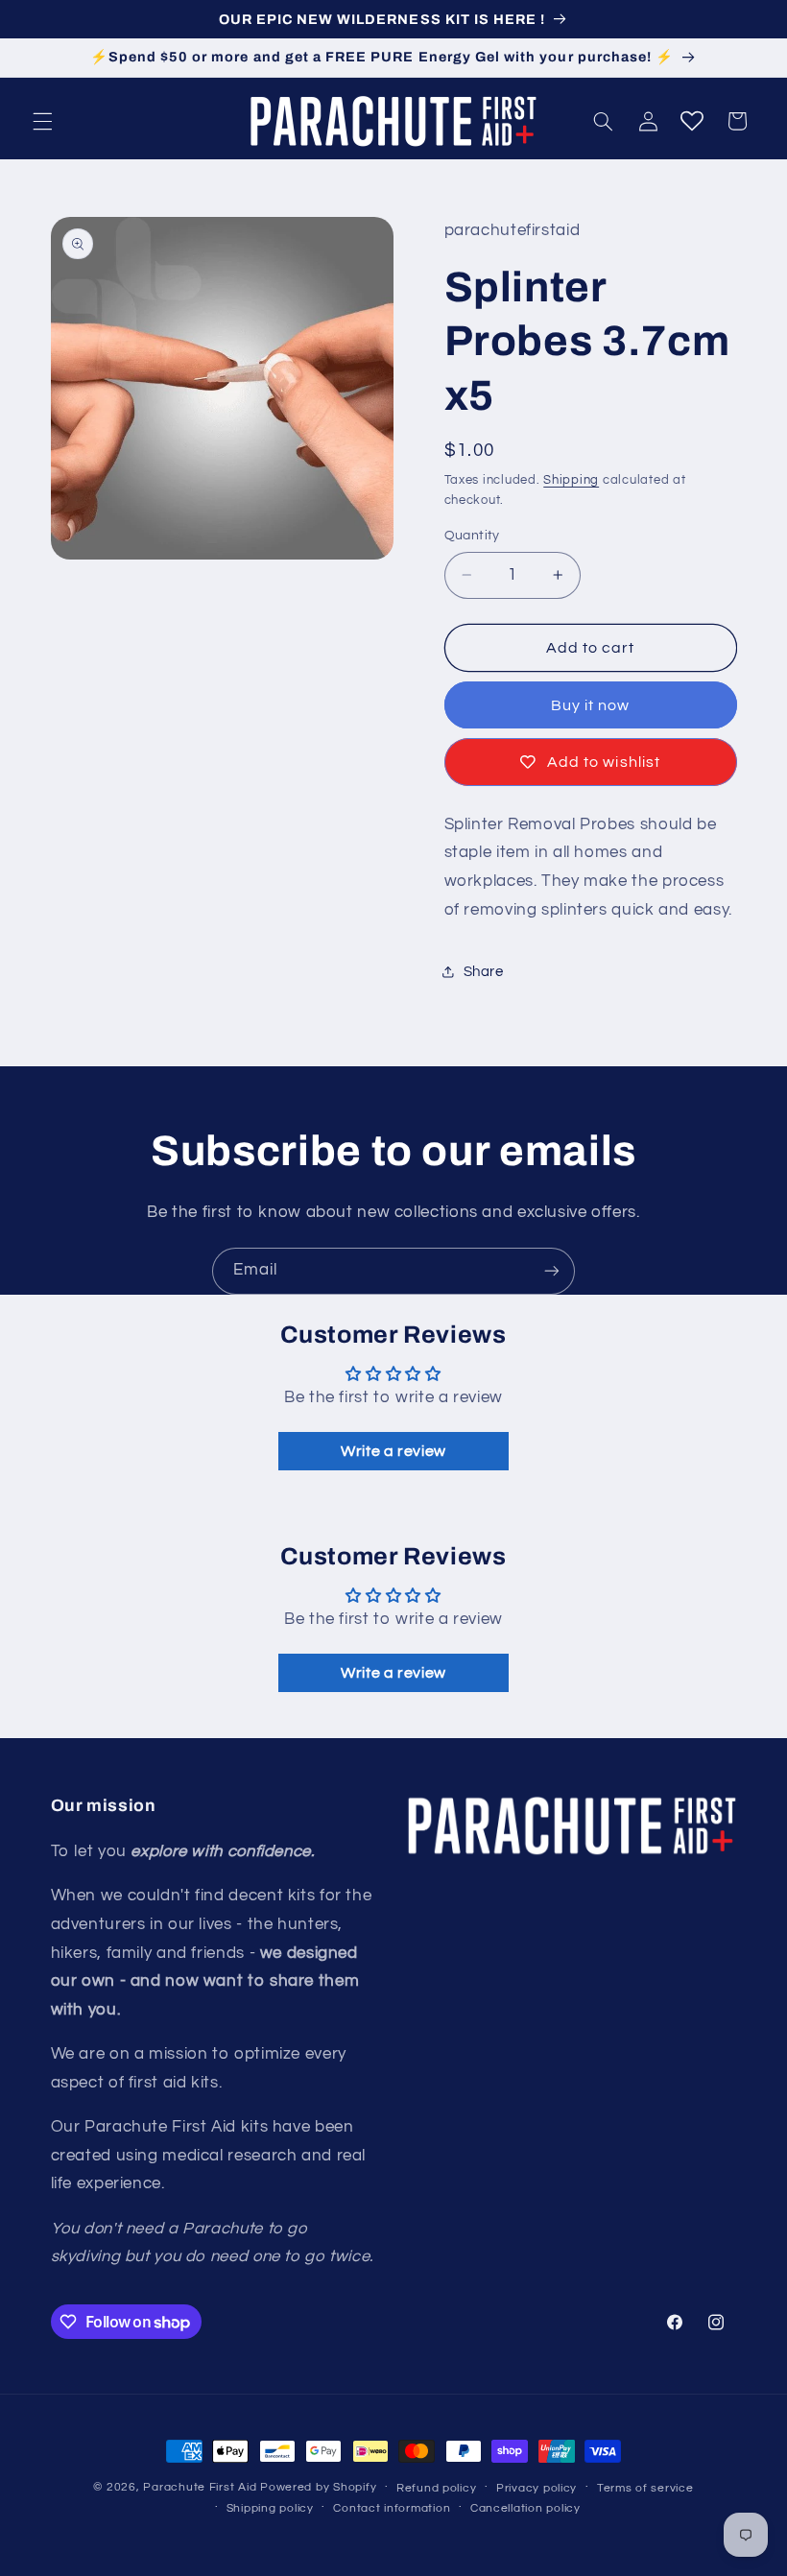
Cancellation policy (525, 2508)
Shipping (571, 480)
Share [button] (484, 972)
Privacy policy (537, 2488)
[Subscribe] (552, 1271)
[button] (42, 121)
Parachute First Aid (200, 2487)
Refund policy (437, 2488)
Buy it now (591, 705)
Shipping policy (270, 2508)
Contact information (392, 2508)
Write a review (393, 1451)
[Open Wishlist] (692, 121)
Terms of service (645, 2488)
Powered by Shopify (318, 2487)
